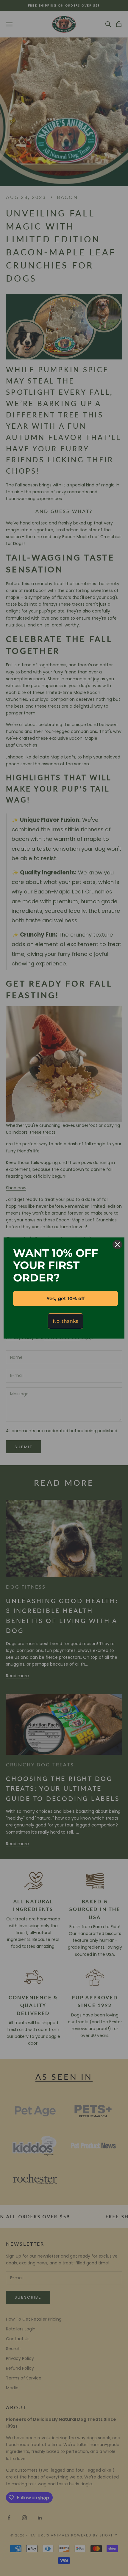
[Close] (117, 1245)
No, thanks (65, 1321)
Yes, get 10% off (66, 1299)
